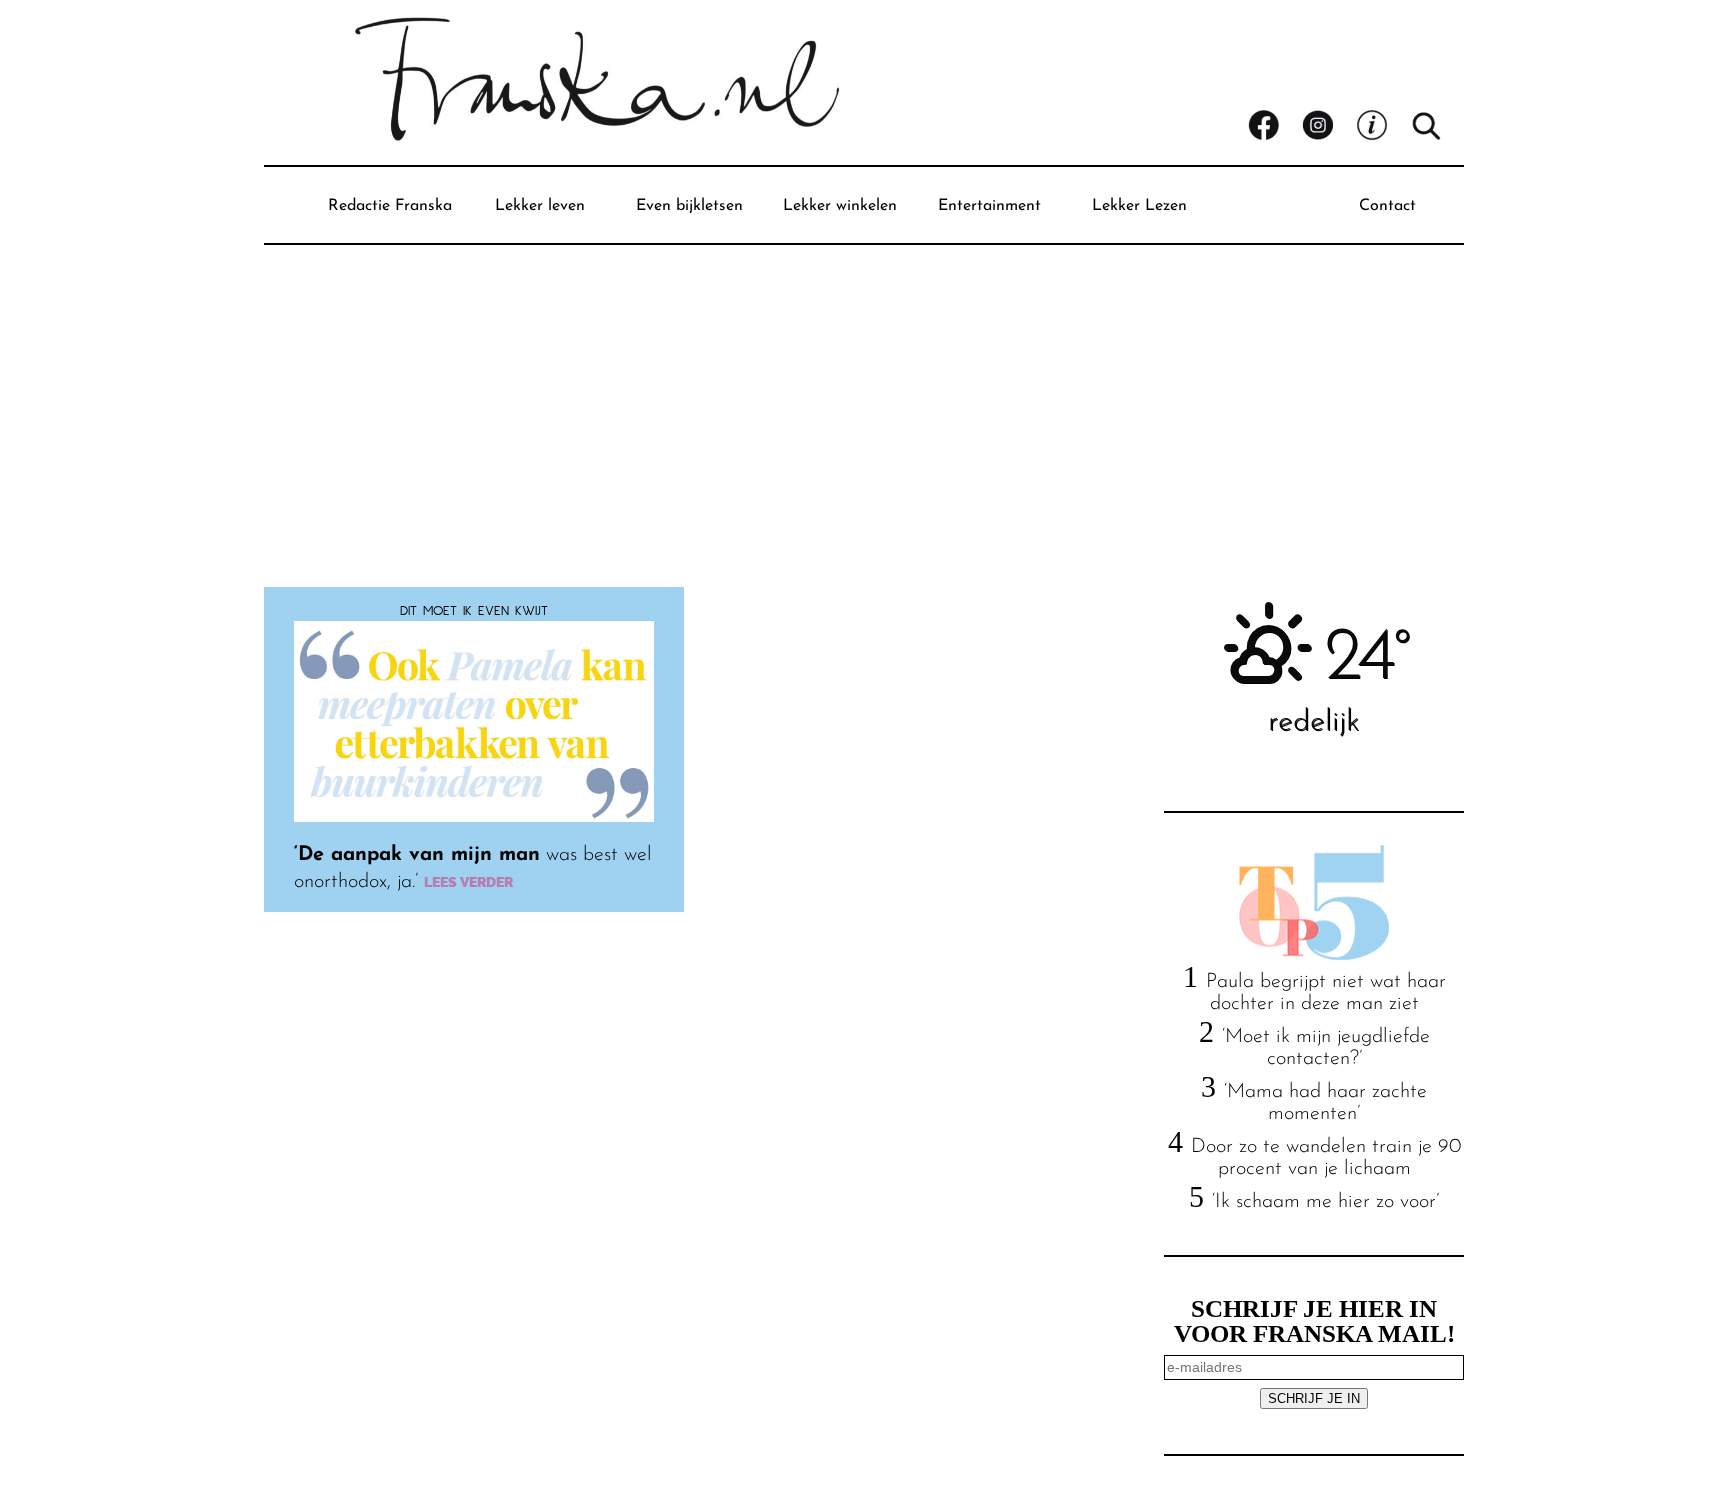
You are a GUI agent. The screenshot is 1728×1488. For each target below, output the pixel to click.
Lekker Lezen (1139, 206)
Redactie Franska (390, 206)
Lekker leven (540, 206)
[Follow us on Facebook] (1275, 126)
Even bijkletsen (689, 206)
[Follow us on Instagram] (1329, 126)
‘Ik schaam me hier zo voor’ (1325, 1202)
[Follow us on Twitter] (1383, 126)
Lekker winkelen (840, 206)
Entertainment (989, 206)
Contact (1387, 206)
